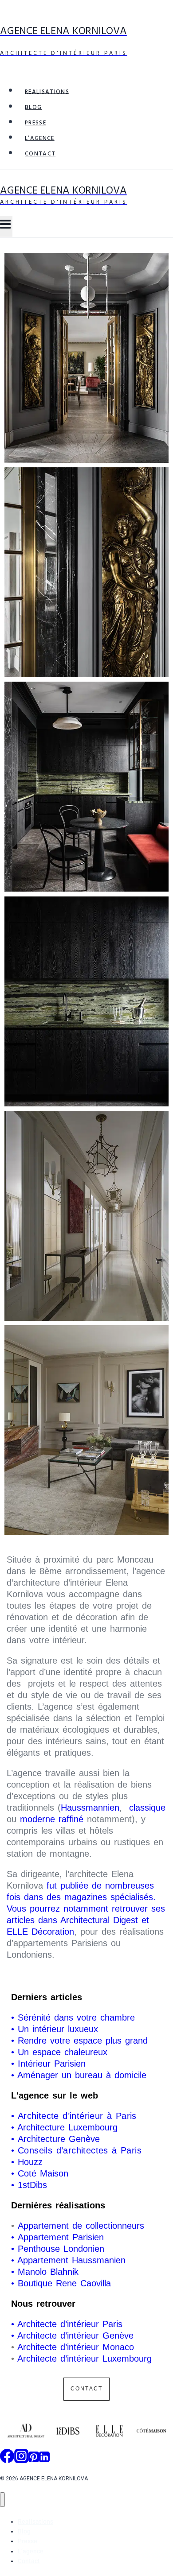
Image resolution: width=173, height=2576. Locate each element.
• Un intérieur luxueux (56, 2029)
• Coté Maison (40, 2173)
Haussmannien (90, 1808)
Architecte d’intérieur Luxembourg (85, 2359)
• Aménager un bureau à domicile (79, 2075)
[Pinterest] (34, 2459)
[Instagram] (21, 2459)
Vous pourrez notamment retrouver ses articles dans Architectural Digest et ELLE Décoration (86, 1920)
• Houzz (27, 2162)
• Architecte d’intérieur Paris (67, 2324)
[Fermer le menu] (2, 2500)
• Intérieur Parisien (48, 2064)
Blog (33, 107)
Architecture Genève (59, 2139)
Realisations (47, 91)
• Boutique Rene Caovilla (61, 2283)
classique (145, 1808)
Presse (35, 123)
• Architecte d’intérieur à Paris (76, 2116)
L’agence (40, 138)
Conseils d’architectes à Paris (80, 2150)
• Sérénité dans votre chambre (75, 2017)
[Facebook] (7, 2459)
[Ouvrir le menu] (6, 226)
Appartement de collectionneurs (81, 2226)
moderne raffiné (53, 1819)
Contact (40, 154)
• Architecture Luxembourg (64, 2127)
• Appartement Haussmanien (68, 2260)
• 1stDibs (29, 2185)
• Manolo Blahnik (45, 2272)
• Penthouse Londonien (58, 2249)
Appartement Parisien (61, 2237)
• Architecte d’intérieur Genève (72, 2335)
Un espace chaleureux (64, 2052)
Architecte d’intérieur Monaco (76, 2347)
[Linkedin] (44, 2459)
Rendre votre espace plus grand (83, 2041)
